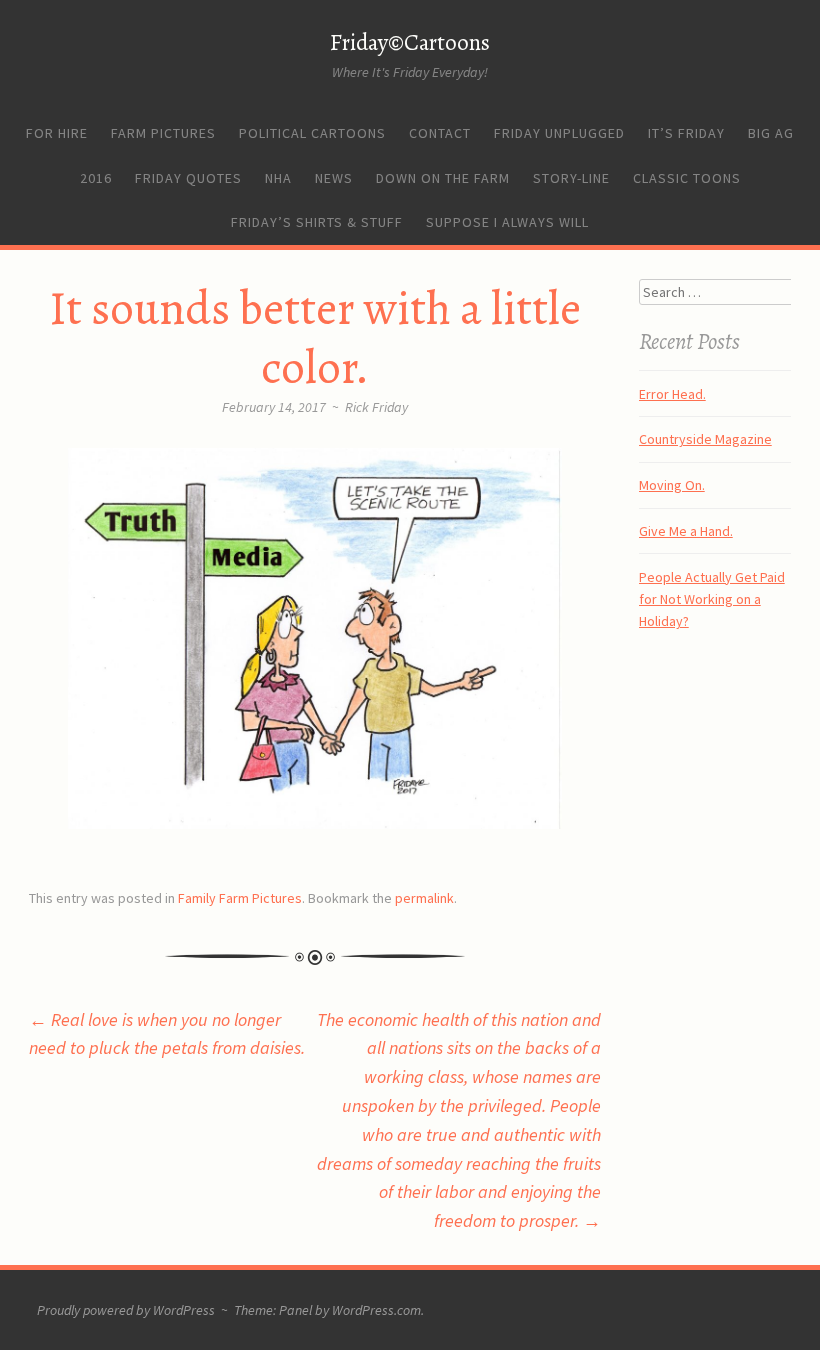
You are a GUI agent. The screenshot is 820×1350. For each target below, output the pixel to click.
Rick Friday (376, 407)
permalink (424, 898)
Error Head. (672, 394)
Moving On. (672, 485)
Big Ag (771, 133)
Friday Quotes (188, 178)
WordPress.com (376, 1310)
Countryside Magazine (705, 439)
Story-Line (571, 178)
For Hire (57, 133)
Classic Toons (687, 178)
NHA (278, 178)
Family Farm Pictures (240, 898)
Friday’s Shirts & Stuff (317, 222)
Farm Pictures (163, 133)
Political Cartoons (312, 133)
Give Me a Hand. (686, 531)
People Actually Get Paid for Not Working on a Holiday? (712, 599)
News (334, 178)
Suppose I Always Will (507, 222)
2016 (96, 178)
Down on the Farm (443, 178)
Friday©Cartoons (410, 42)
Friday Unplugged (559, 133)
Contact (440, 133)
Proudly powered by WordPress (126, 1310)
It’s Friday (686, 133)
